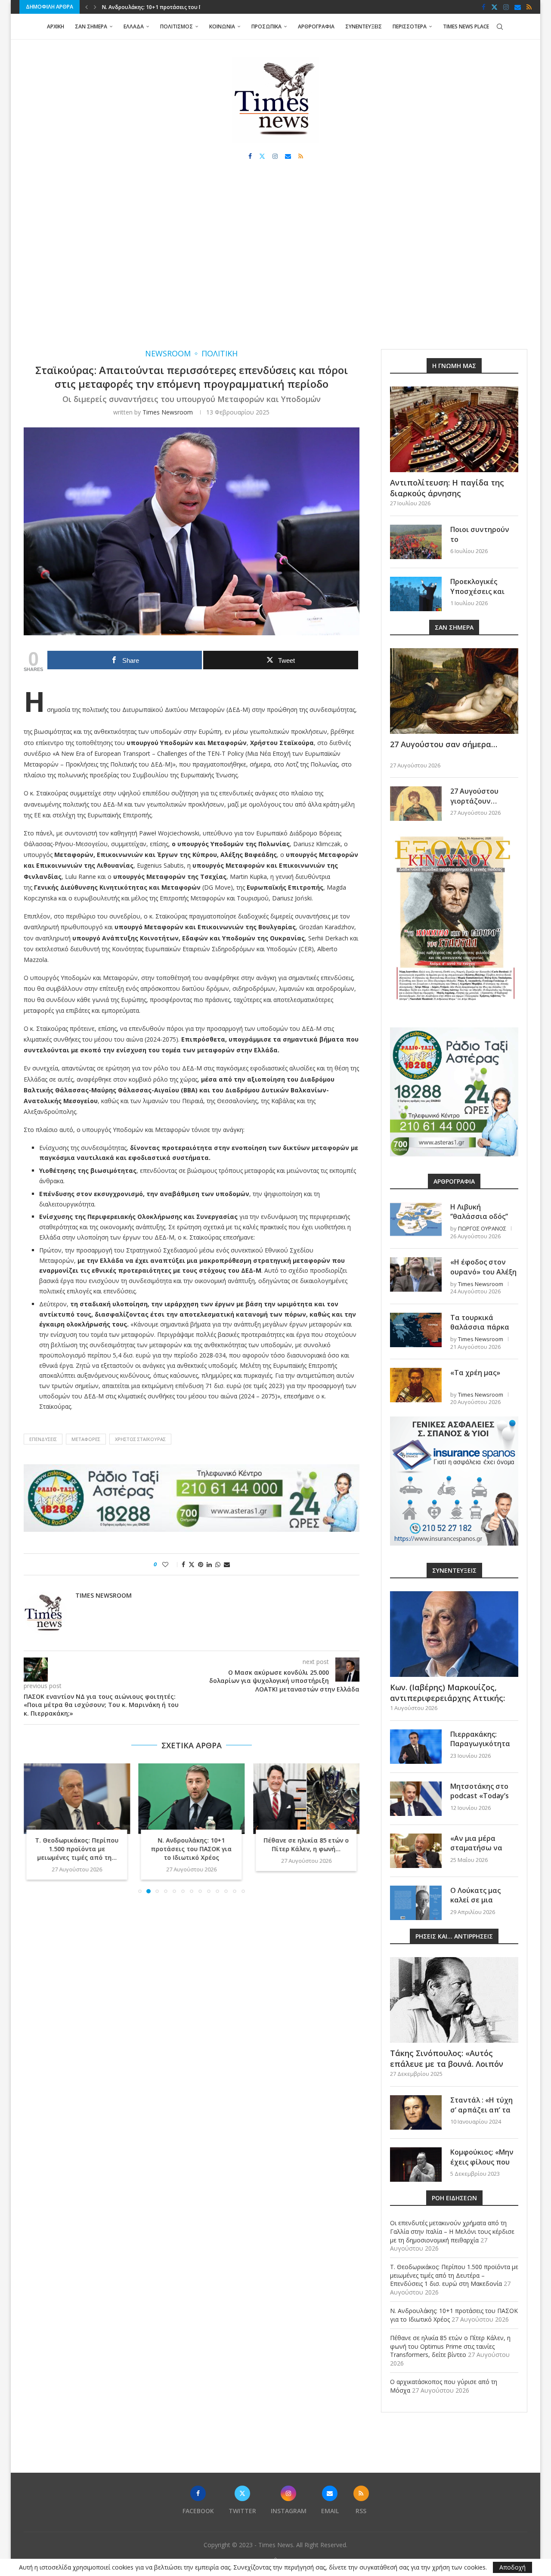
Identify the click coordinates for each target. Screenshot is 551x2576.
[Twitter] (494, 7)
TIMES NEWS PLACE (466, 26)
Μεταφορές (86, 1439)
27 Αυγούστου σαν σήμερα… (444, 744)
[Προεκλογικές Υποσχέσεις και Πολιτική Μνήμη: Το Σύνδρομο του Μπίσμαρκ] (416, 594)
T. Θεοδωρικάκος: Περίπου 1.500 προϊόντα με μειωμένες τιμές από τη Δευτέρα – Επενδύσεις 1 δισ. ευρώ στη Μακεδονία (454, 2275)
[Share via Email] (227, 1564)
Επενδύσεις (43, 1439)
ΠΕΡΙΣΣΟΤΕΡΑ (410, 26)
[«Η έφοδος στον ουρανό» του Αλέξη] (416, 1274)
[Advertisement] (275, 263)
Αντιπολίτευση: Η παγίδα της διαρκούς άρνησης (447, 488)
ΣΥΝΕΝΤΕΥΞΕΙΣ (364, 26)
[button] (87, 7)
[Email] (518, 7)
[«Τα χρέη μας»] (416, 1385)
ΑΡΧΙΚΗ (56, 26)
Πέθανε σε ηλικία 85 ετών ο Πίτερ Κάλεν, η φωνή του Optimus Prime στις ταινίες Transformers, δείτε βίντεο (450, 2346)
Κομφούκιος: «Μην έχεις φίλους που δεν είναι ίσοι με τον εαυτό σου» (482, 2166)
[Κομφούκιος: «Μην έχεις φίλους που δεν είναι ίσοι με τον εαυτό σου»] (416, 2165)
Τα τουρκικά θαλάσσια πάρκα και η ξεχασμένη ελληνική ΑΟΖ (480, 1332)
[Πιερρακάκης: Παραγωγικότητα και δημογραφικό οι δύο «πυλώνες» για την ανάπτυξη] (416, 1747)
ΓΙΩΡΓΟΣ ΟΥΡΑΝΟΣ (482, 1228)
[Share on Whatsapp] (218, 1564)
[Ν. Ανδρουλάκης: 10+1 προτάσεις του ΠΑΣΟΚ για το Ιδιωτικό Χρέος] (192, 1799)
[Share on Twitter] (192, 1564)
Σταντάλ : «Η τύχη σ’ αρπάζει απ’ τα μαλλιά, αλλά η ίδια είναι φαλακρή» (484, 2114)
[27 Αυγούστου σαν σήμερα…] (454, 691)
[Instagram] (506, 7)
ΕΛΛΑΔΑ (134, 26)
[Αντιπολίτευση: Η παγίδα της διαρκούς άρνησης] (454, 429)
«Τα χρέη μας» (475, 1373)
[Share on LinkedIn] (209, 1564)
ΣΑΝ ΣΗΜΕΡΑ (91, 26)
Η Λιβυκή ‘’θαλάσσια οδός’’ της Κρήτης (479, 1217)
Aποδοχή (512, 2567)
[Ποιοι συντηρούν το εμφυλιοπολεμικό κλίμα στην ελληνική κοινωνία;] (416, 542)
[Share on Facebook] (183, 1564)
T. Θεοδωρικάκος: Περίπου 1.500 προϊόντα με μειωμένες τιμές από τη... (77, 1849)
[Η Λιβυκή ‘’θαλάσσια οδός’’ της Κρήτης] (416, 1219)
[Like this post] (171, 1564)
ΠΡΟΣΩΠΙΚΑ (266, 26)
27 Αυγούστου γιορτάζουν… (474, 796)
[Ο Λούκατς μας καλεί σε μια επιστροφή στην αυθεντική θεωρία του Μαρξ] (416, 1903)
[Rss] (529, 7)
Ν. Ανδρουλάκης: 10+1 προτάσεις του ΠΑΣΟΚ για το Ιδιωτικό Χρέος (192, 1849)
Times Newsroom (168, 412)
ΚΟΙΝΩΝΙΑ (222, 26)
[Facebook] (484, 7)
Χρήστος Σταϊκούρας (140, 1439)
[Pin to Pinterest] (201, 1564)
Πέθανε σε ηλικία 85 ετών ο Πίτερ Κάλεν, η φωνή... (306, 1845)
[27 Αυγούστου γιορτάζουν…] (416, 804)
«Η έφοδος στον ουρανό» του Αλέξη (483, 1267)
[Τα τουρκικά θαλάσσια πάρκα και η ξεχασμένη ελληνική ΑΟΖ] (416, 1330)
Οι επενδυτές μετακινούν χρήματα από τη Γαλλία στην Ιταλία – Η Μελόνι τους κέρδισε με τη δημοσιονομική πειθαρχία (452, 2231)
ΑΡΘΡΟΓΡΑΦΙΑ (316, 26)
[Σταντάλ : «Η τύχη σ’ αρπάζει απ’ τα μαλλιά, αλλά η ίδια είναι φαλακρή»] (416, 2112)
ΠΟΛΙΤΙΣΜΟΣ (176, 26)
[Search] (500, 27)
